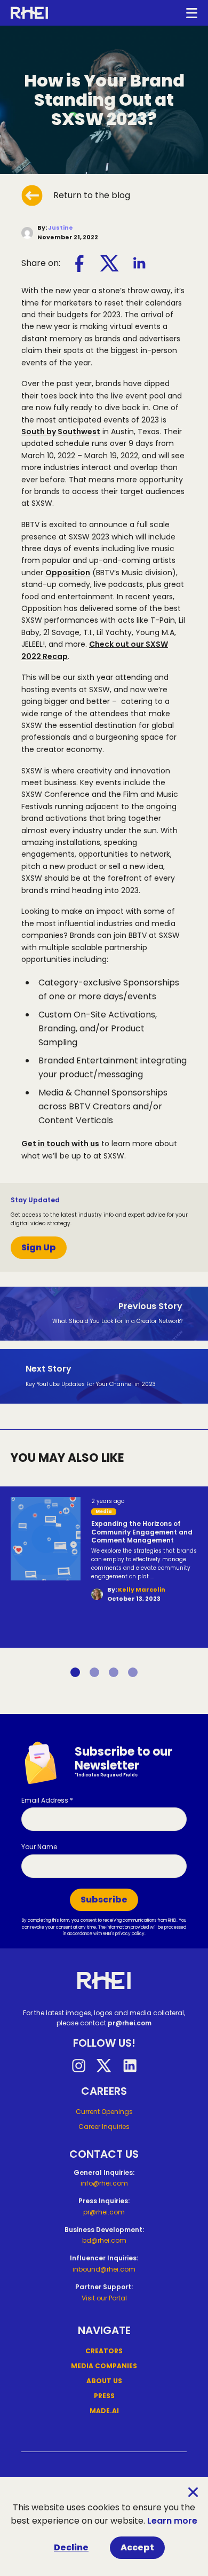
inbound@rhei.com (104, 2269)
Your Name (39, 1847)
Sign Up (39, 1247)
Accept (137, 2547)
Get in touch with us (60, 1144)
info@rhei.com (104, 2183)
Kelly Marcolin (142, 1590)
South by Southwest (61, 432)
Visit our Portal (104, 2298)
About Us (104, 2381)
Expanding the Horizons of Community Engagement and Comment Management (142, 1532)
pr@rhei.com (130, 2023)
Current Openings (104, 2112)
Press (104, 2396)
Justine (61, 228)
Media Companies (104, 2366)
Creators (104, 2351)
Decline (71, 2547)
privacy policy (130, 1934)
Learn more (172, 2521)
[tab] (75, 1672)
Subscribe (104, 1900)
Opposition (68, 573)
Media (104, 1512)
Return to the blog (92, 195)
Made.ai (104, 2411)
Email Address (47, 1800)
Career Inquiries (104, 2127)
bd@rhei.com (104, 2240)
